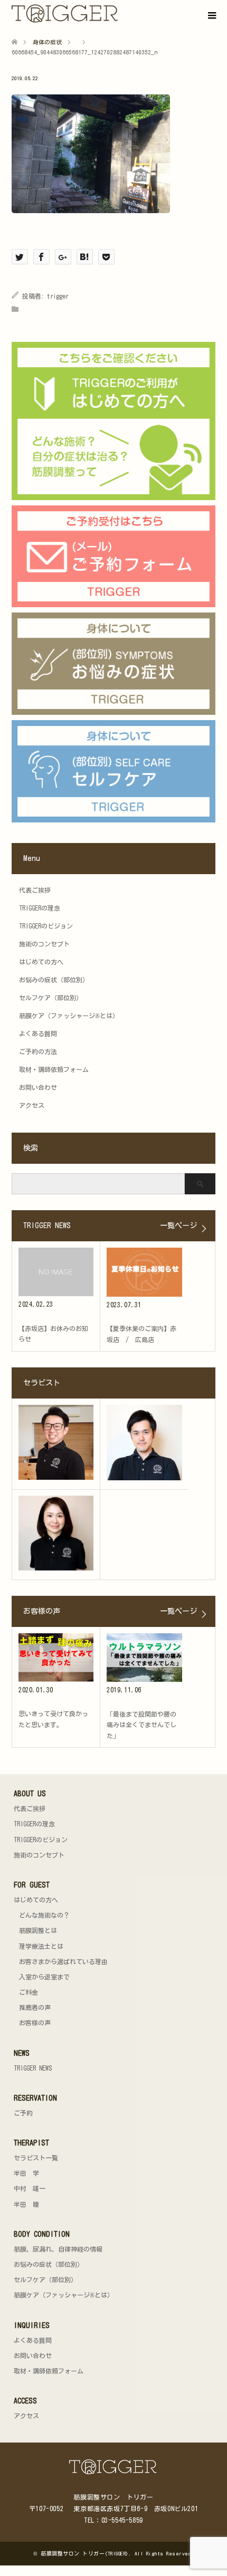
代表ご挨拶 (35, 890)
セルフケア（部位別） (51, 998)
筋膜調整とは (38, 1930)
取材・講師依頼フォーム (54, 1069)
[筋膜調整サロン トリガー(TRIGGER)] (119, 14)
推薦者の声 (35, 2007)
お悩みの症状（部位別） (54, 980)
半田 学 (26, 2173)
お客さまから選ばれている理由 (63, 1961)
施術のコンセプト (44, 944)
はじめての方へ (41, 962)
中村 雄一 (30, 2188)
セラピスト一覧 (36, 2158)
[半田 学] (56, 1442)
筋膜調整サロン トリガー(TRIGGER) (85, 2553)
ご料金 (29, 1992)
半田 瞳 (26, 2204)
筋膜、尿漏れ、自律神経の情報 (58, 2249)
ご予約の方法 (38, 1051)
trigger (58, 296)
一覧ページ (178, 1225)
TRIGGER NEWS (33, 2068)
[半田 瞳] (56, 1533)
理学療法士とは (41, 1946)
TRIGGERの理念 (40, 908)
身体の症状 (47, 42)
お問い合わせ (38, 1087)
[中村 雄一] (144, 1443)
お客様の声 (35, 2023)
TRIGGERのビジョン (46, 926)
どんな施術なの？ (44, 1915)
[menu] (211, 16)
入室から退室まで (44, 1977)
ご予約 (23, 2113)
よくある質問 (38, 1033)
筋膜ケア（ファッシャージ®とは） (69, 1016)
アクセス (32, 1105)
